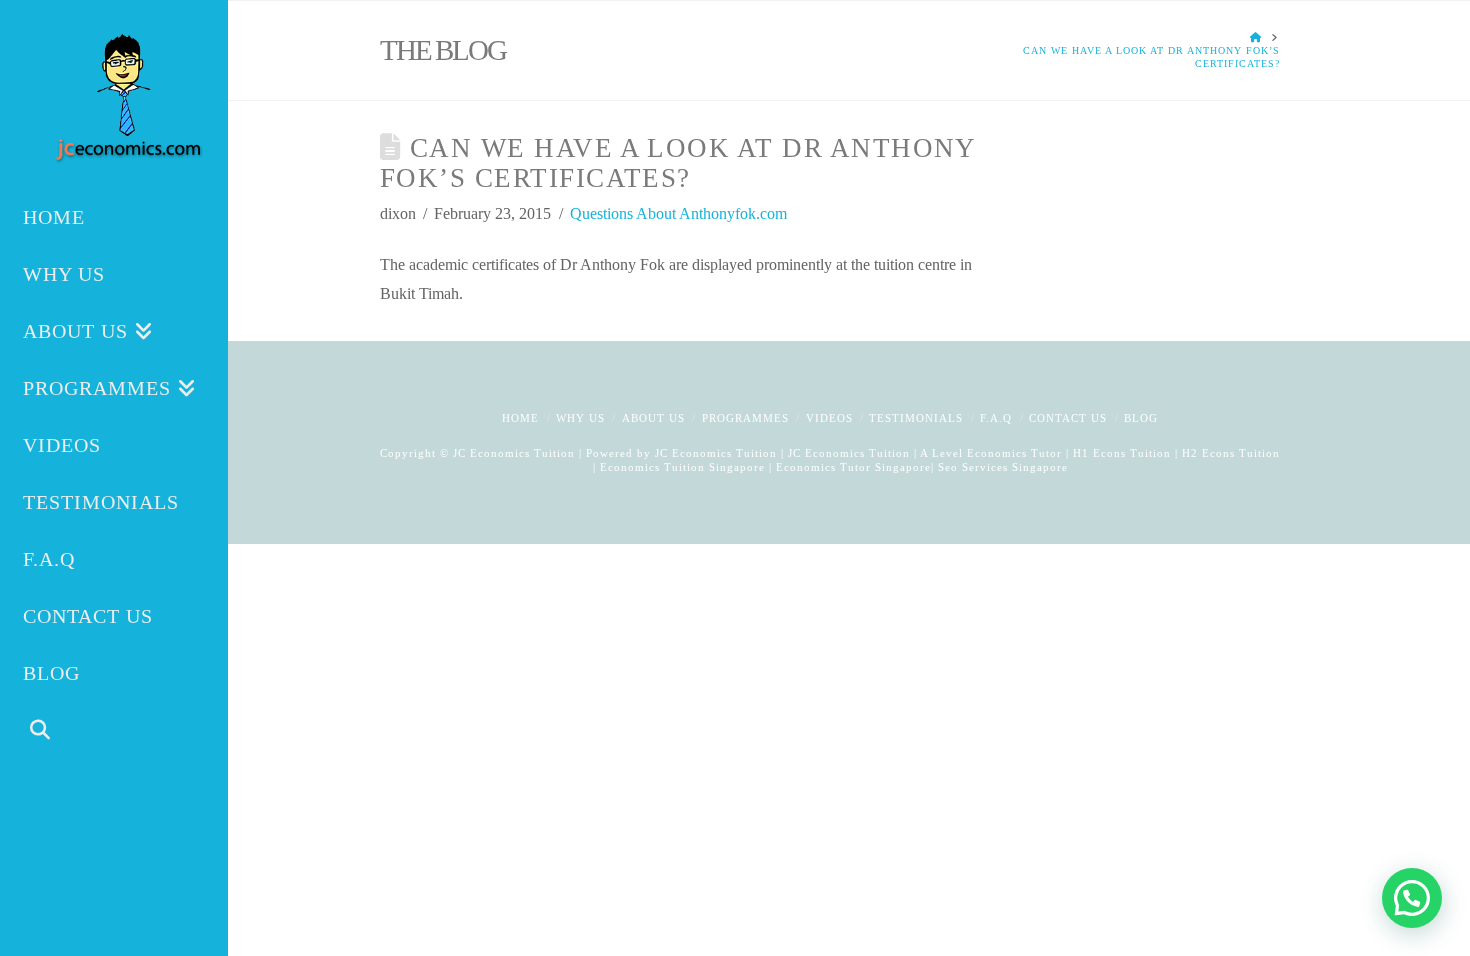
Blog (1141, 418)
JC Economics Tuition (716, 453)
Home (520, 418)
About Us (653, 418)
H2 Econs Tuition (1231, 453)
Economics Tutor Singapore (853, 467)
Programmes (745, 418)
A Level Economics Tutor (991, 453)
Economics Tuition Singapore (682, 467)
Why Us (580, 418)
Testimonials (916, 418)
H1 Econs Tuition (1122, 453)
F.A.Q (996, 418)
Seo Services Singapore (1001, 467)
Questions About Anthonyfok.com (678, 213)
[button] (1412, 898)
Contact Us (1068, 418)
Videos (829, 418)
